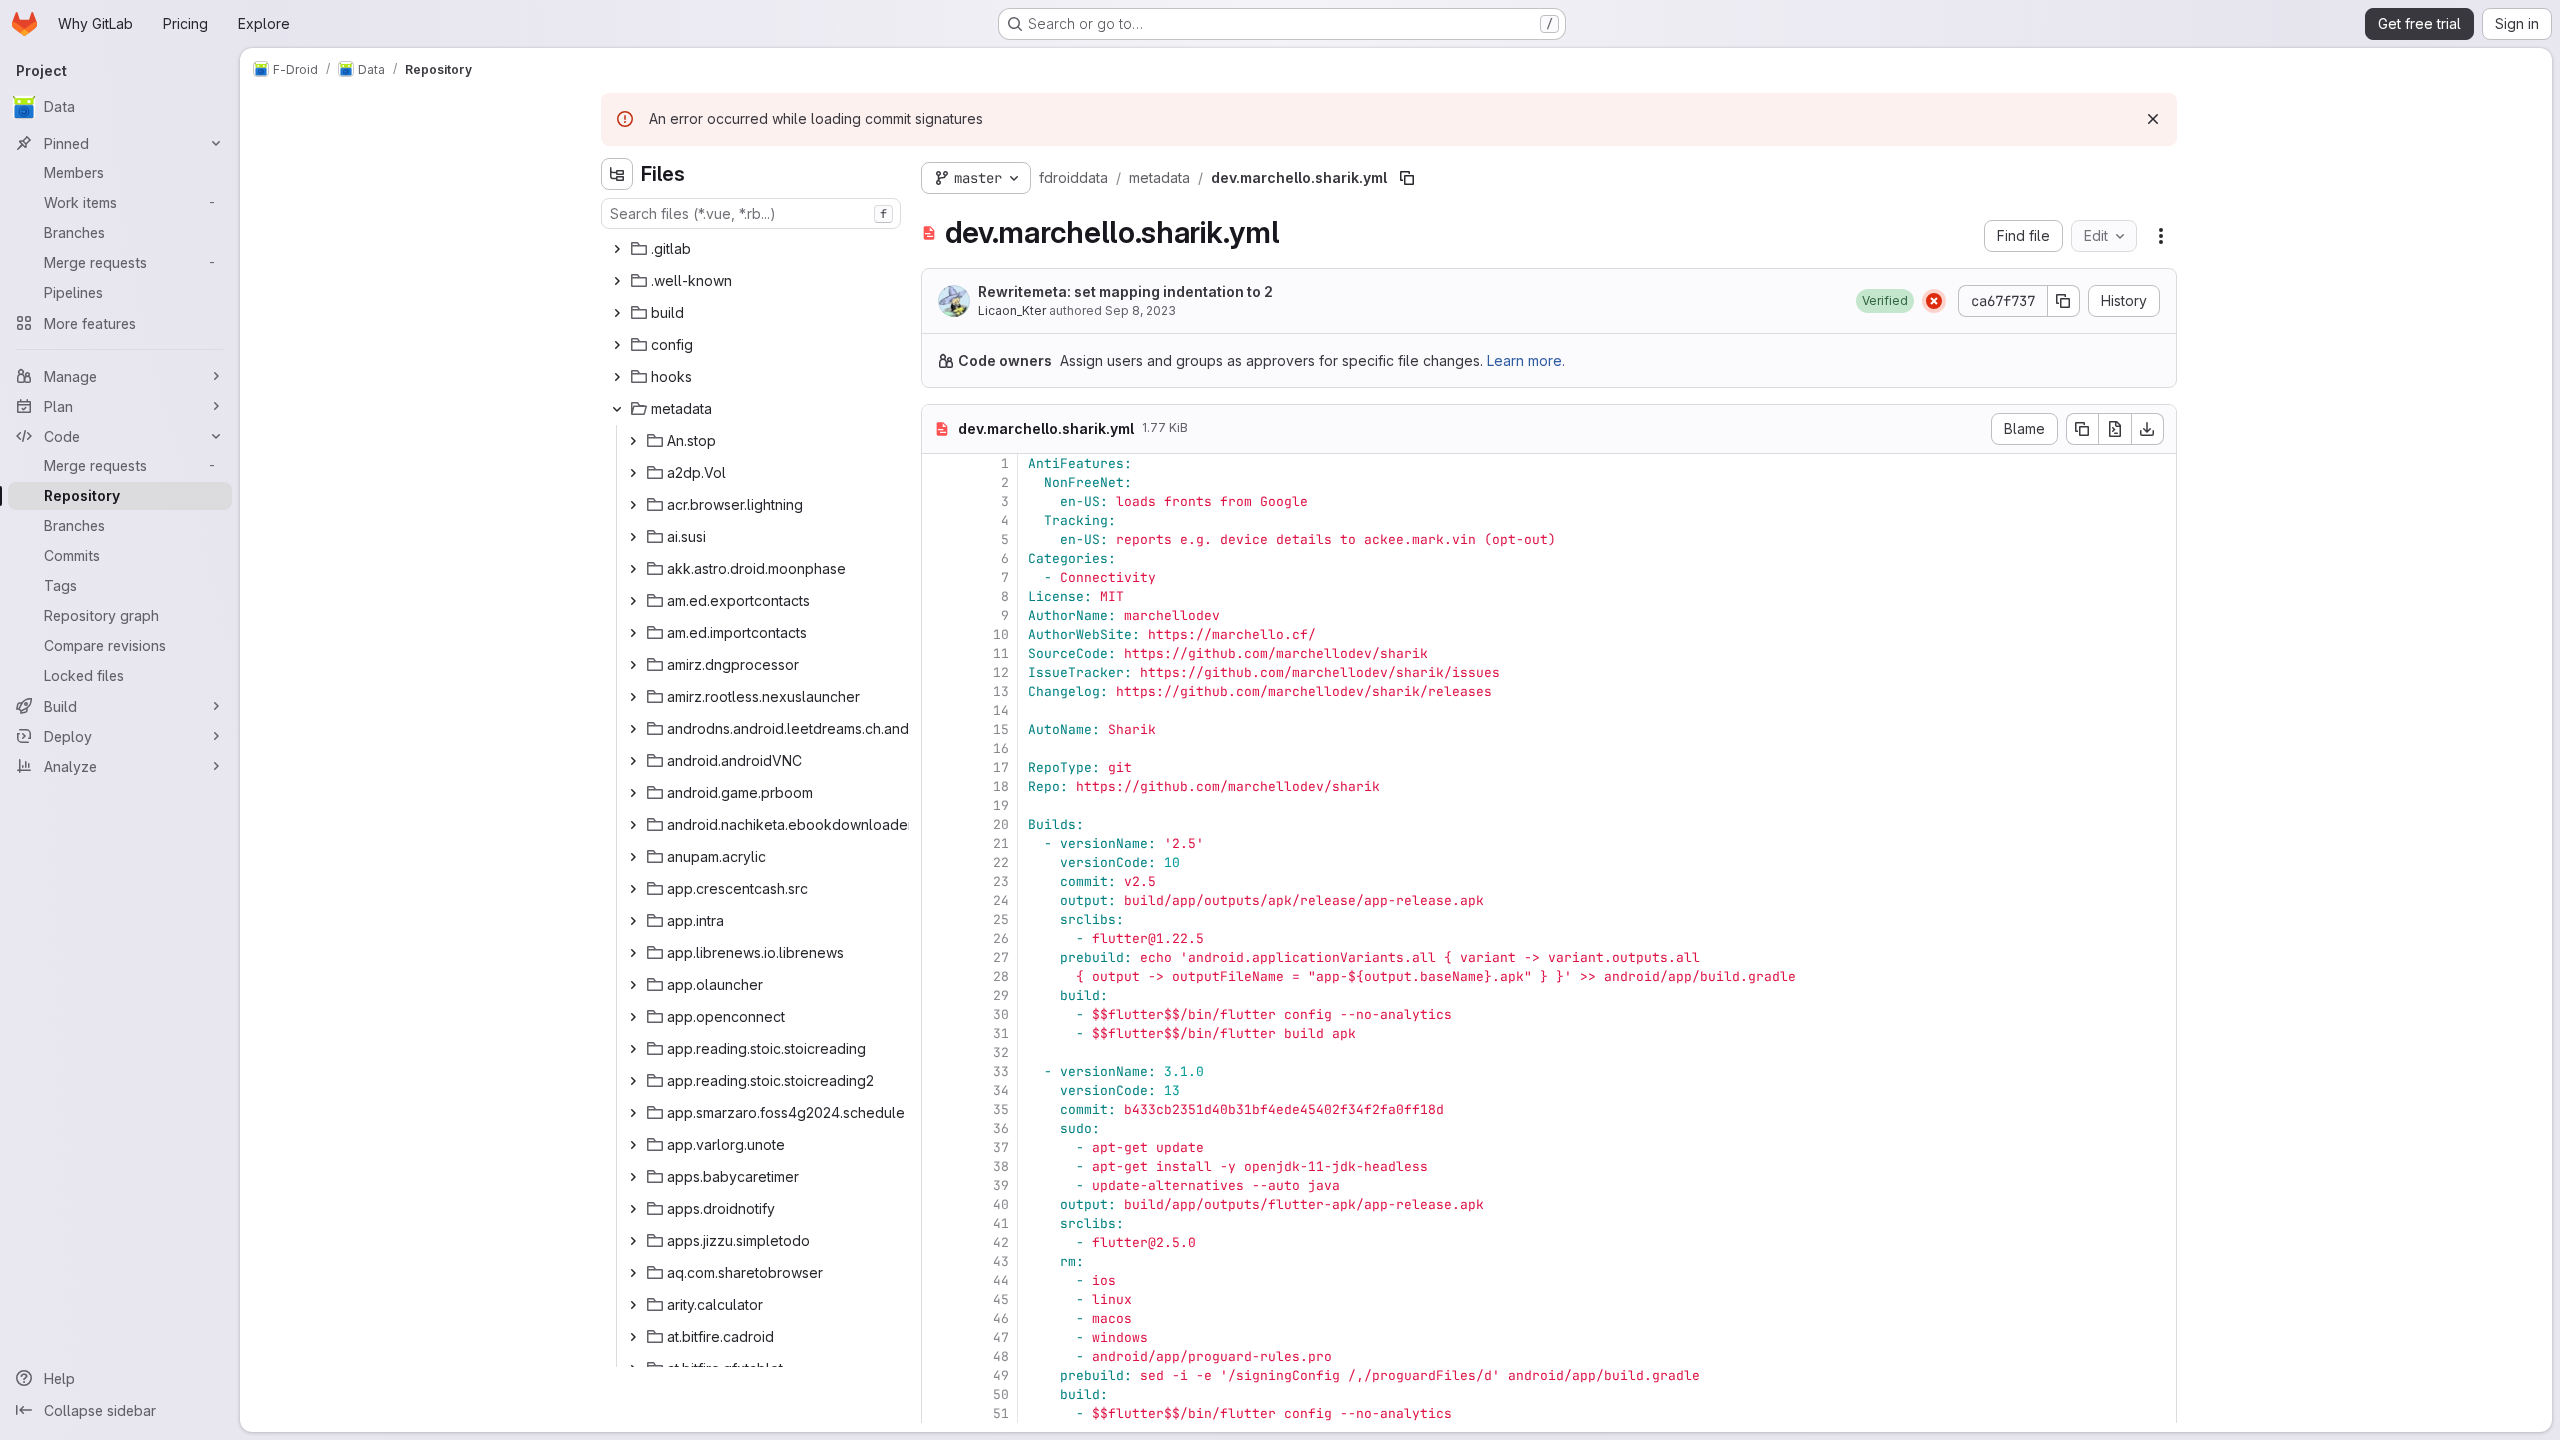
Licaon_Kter (1012, 310)
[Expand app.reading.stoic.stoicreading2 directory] (633, 1081)
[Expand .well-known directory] (617, 281)
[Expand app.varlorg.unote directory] (633, 1145)
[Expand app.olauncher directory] (633, 985)
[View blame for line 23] (939, 881)
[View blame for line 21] (939, 843)
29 (1001, 995)
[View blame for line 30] (939, 1014)
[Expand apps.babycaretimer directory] (633, 1177)
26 (1001, 938)
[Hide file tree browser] (617, 174)
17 (1001, 767)
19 (1001, 805)
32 (1001, 1052)
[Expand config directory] (617, 345)
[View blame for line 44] (939, 1280)
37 (1001, 1147)
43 (1001, 1261)
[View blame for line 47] (939, 1337)
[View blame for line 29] (939, 995)
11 (1001, 653)
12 (1001, 672)
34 (1001, 1090)
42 (1001, 1242)
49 (1001, 1375)
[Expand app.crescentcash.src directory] (633, 889)
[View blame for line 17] (939, 767)
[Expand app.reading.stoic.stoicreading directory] (633, 1049)
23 (1001, 881)
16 (1001, 748)
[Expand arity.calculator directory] (633, 1305)
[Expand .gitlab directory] (617, 249)
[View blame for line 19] (939, 805)
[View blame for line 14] (939, 710)
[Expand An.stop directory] (633, 441)
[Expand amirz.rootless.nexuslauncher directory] (633, 697)
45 (1001, 1299)
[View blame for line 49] (939, 1375)
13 (1001, 691)
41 (1001, 1223)
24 (1001, 900)
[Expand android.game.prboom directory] (633, 793)
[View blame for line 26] (939, 938)
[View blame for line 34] (939, 1090)
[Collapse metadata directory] (617, 409)
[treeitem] (753, 249)
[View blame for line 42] (939, 1242)
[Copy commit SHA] (2064, 301)
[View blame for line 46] (939, 1318)
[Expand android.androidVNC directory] (633, 761)
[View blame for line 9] (939, 615)
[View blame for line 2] (939, 482)
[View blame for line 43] (939, 1261)
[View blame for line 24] (939, 900)
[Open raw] (2115, 429)
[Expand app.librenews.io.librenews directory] (633, 953)
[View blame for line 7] (939, 577)
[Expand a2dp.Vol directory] (633, 473)
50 (1001, 1394)
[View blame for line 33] (939, 1071)
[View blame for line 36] (939, 1128)
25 (1001, 919)
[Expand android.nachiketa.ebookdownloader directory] (633, 825)
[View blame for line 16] (939, 748)
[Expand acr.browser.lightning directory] (633, 505)
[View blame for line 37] (939, 1147)
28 (1001, 976)
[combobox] (751, 213)
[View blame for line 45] (939, 1299)
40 (1001, 1204)
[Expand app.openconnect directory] (633, 1017)
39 (1001, 1185)
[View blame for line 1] (939, 463)
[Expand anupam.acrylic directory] (633, 857)
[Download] (2148, 429)
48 (1001, 1356)
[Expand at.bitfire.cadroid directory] (633, 1337)
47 (1001, 1337)
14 (1001, 710)
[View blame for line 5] (939, 539)
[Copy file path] (1407, 178)
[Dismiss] (2153, 119)
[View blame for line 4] (939, 520)
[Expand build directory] (617, 313)
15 (1001, 729)
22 (1001, 862)
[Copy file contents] (2082, 429)
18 (1001, 786)
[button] (1885, 301)
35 (1001, 1109)
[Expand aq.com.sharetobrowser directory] (633, 1273)
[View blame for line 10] (939, 634)
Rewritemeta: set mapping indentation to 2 (1125, 291)
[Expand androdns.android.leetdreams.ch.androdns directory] (633, 729)
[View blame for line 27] (939, 957)
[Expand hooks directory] (617, 377)
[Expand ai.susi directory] (633, 537)
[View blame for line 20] (939, 824)
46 (1001, 1318)
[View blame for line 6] (939, 558)
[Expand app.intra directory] (633, 921)
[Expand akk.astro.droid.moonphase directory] (633, 569)
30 (1001, 1014)
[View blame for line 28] (939, 976)
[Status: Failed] (1934, 301)
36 (1001, 1128)
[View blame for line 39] (939, 1185)
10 (1001, 634)
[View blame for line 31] (939, 1033)
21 (1001, 843)
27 (1001, 957)
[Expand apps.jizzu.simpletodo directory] (633, 1241)
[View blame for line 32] (939, 1052)
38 (1001, 1166)
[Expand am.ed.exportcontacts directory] (633, 601)
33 (1001, 1071)
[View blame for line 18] (939, 786)
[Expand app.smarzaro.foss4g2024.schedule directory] (633, 1113)
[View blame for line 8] (939, 596)
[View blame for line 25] (939, 919)
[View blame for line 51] (939, 1413)
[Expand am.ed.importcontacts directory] (633, 633)
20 (1001, 824)
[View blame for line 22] (939, 862)
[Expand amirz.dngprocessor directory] (633, 665)
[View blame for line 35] (939, 1109)
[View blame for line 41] (939, 1223)
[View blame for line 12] (939, 672)
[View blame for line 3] (939, 501)
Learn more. (1526, 360)
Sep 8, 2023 (1140, 310)
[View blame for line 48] (939, 1356)
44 (1001, 1280)
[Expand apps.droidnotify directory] (633, 1209)
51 (1001, 1413)
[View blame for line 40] (939, 1204)
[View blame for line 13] (939, 691)
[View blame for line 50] (939, 1394)
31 (1001, 1033)
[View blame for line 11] (939, 653)
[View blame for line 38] (939, 1166)
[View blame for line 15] (939, 729)
